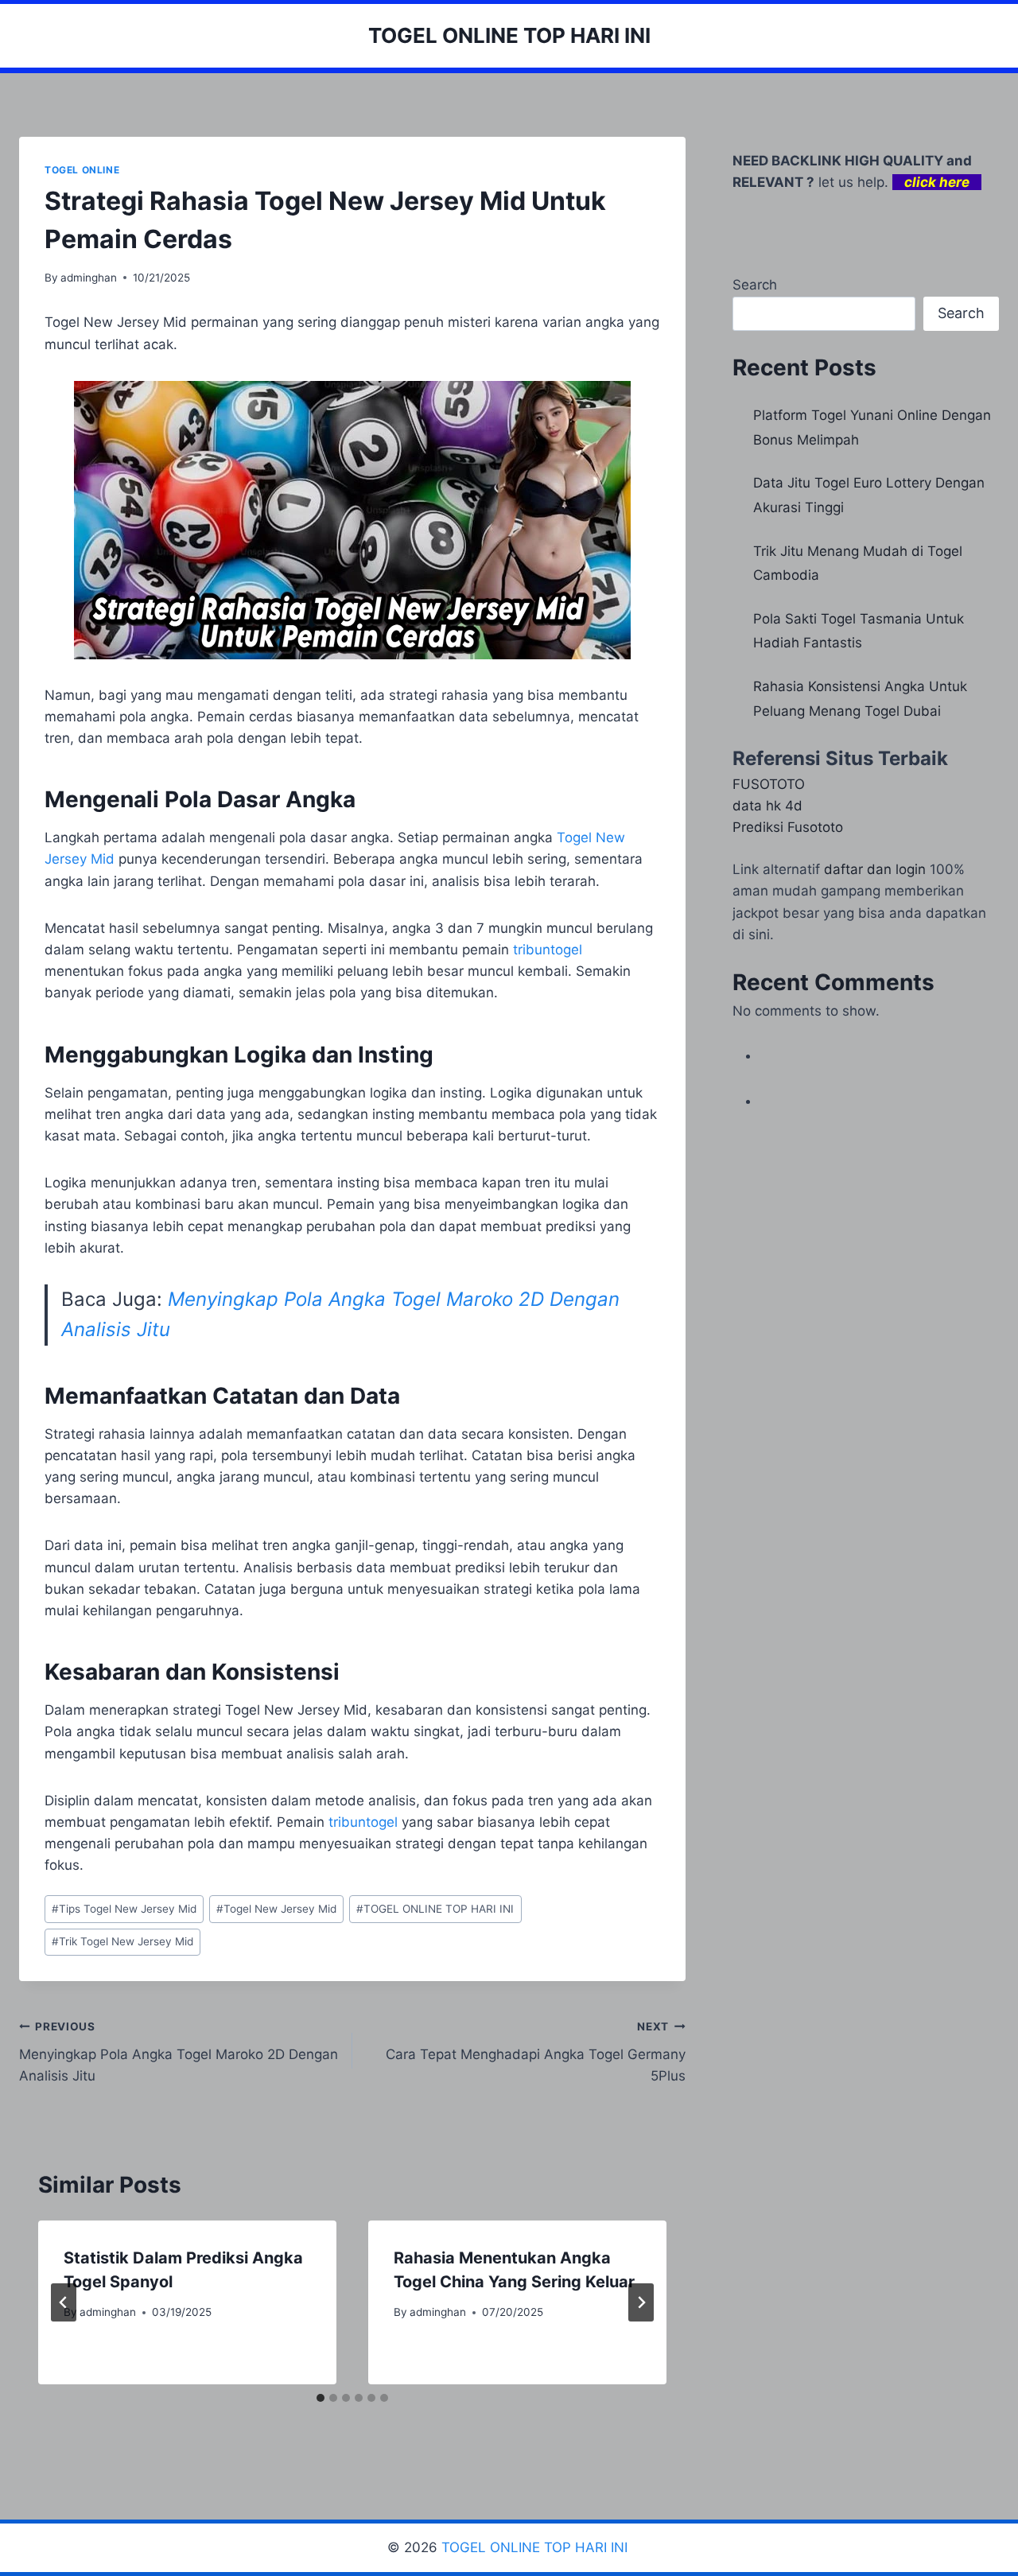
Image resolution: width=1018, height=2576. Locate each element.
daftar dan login (875, 869)
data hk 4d (767, 806)
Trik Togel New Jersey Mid (122, 1941)
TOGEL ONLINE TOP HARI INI (435, 1909)
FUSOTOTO (769, 784)
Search (755, 285)
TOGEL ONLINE (82, 170)
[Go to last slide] (64, 2302)
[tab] (321, 2398)
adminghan (89, 278)
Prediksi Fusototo (788, 827)
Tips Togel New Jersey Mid (124, 1909)
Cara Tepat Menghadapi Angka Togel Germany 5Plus (536, 2052)
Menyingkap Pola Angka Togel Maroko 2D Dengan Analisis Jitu (179, 2052)
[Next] (641, 2302)
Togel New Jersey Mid (276, 1909)
